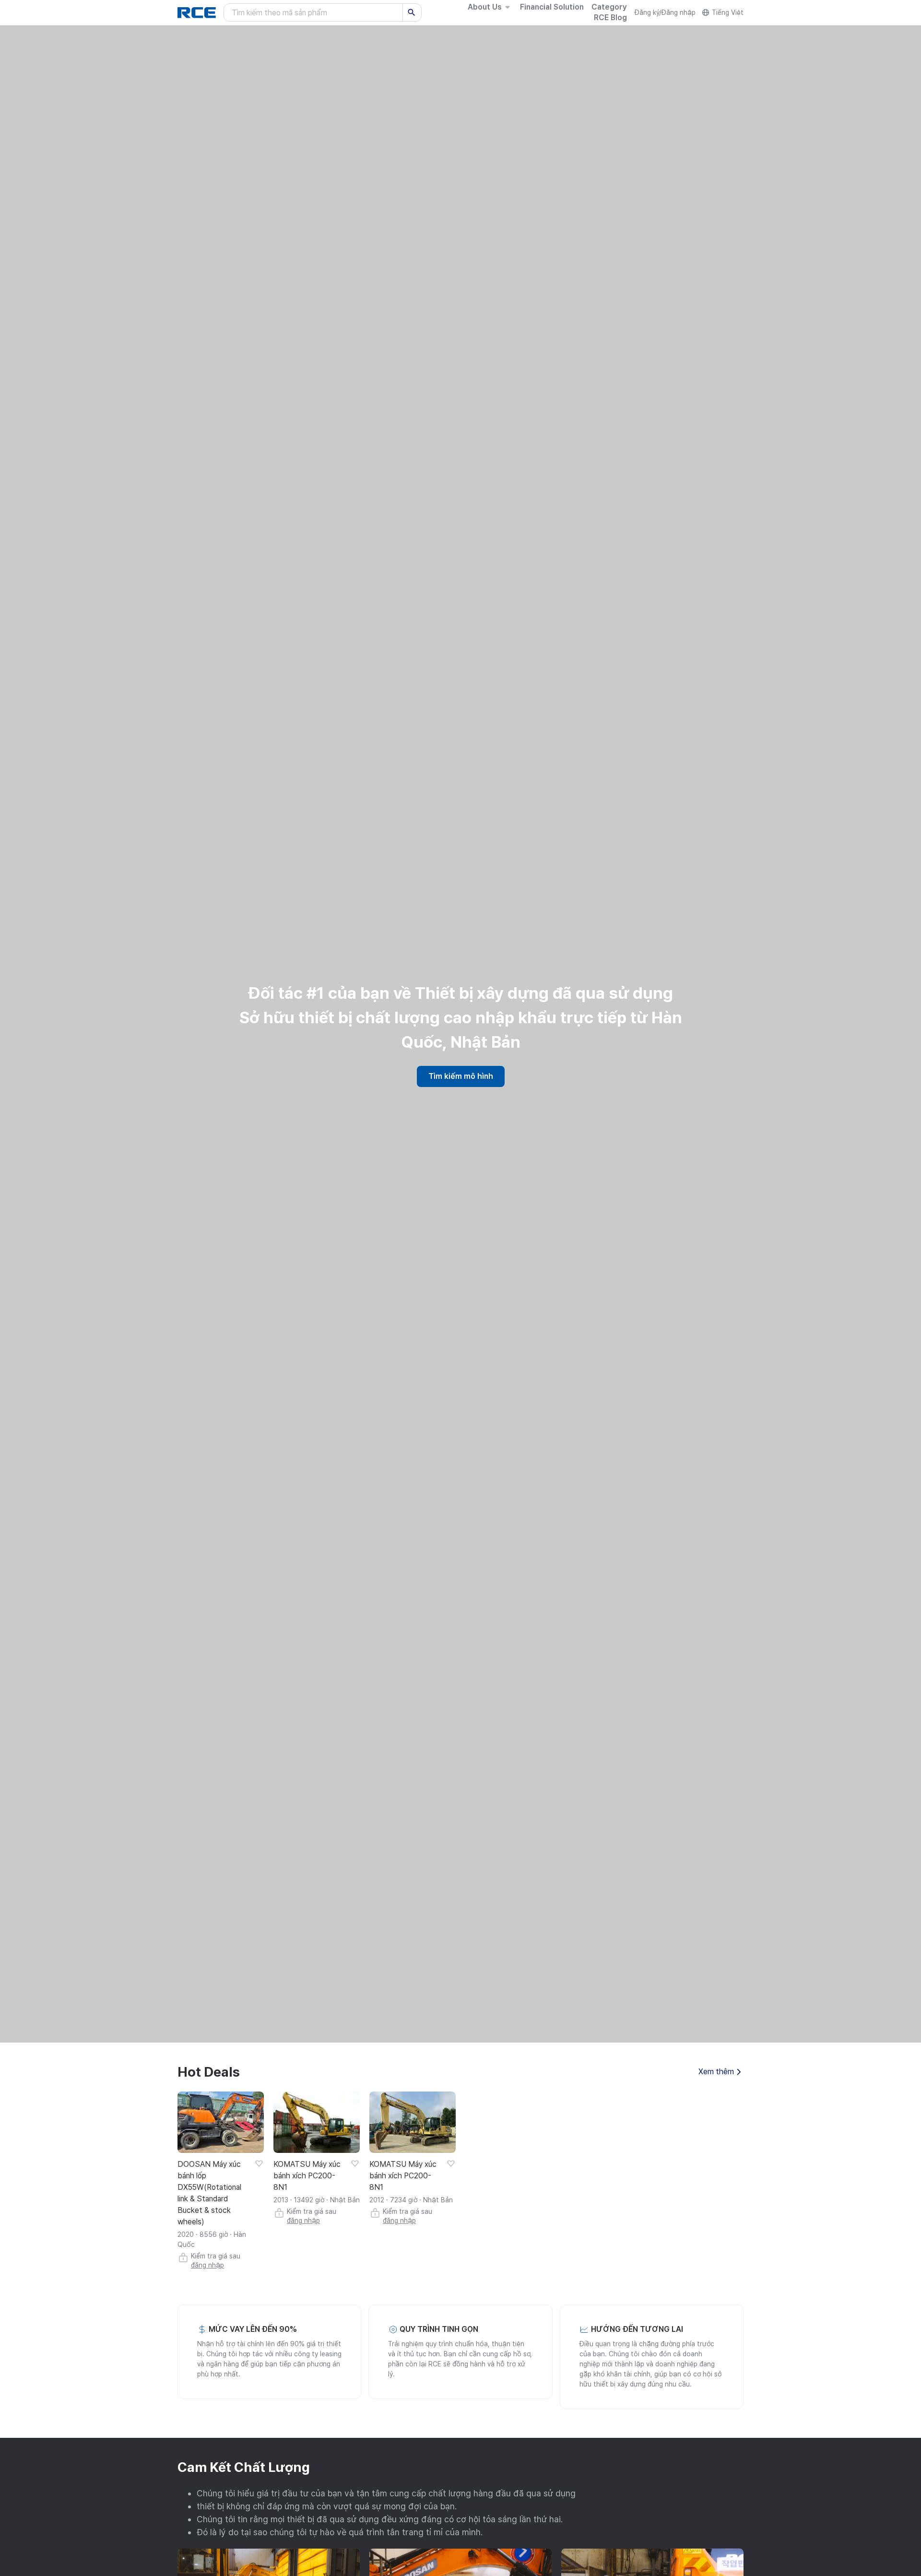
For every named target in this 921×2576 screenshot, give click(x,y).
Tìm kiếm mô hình (461, 1076)
